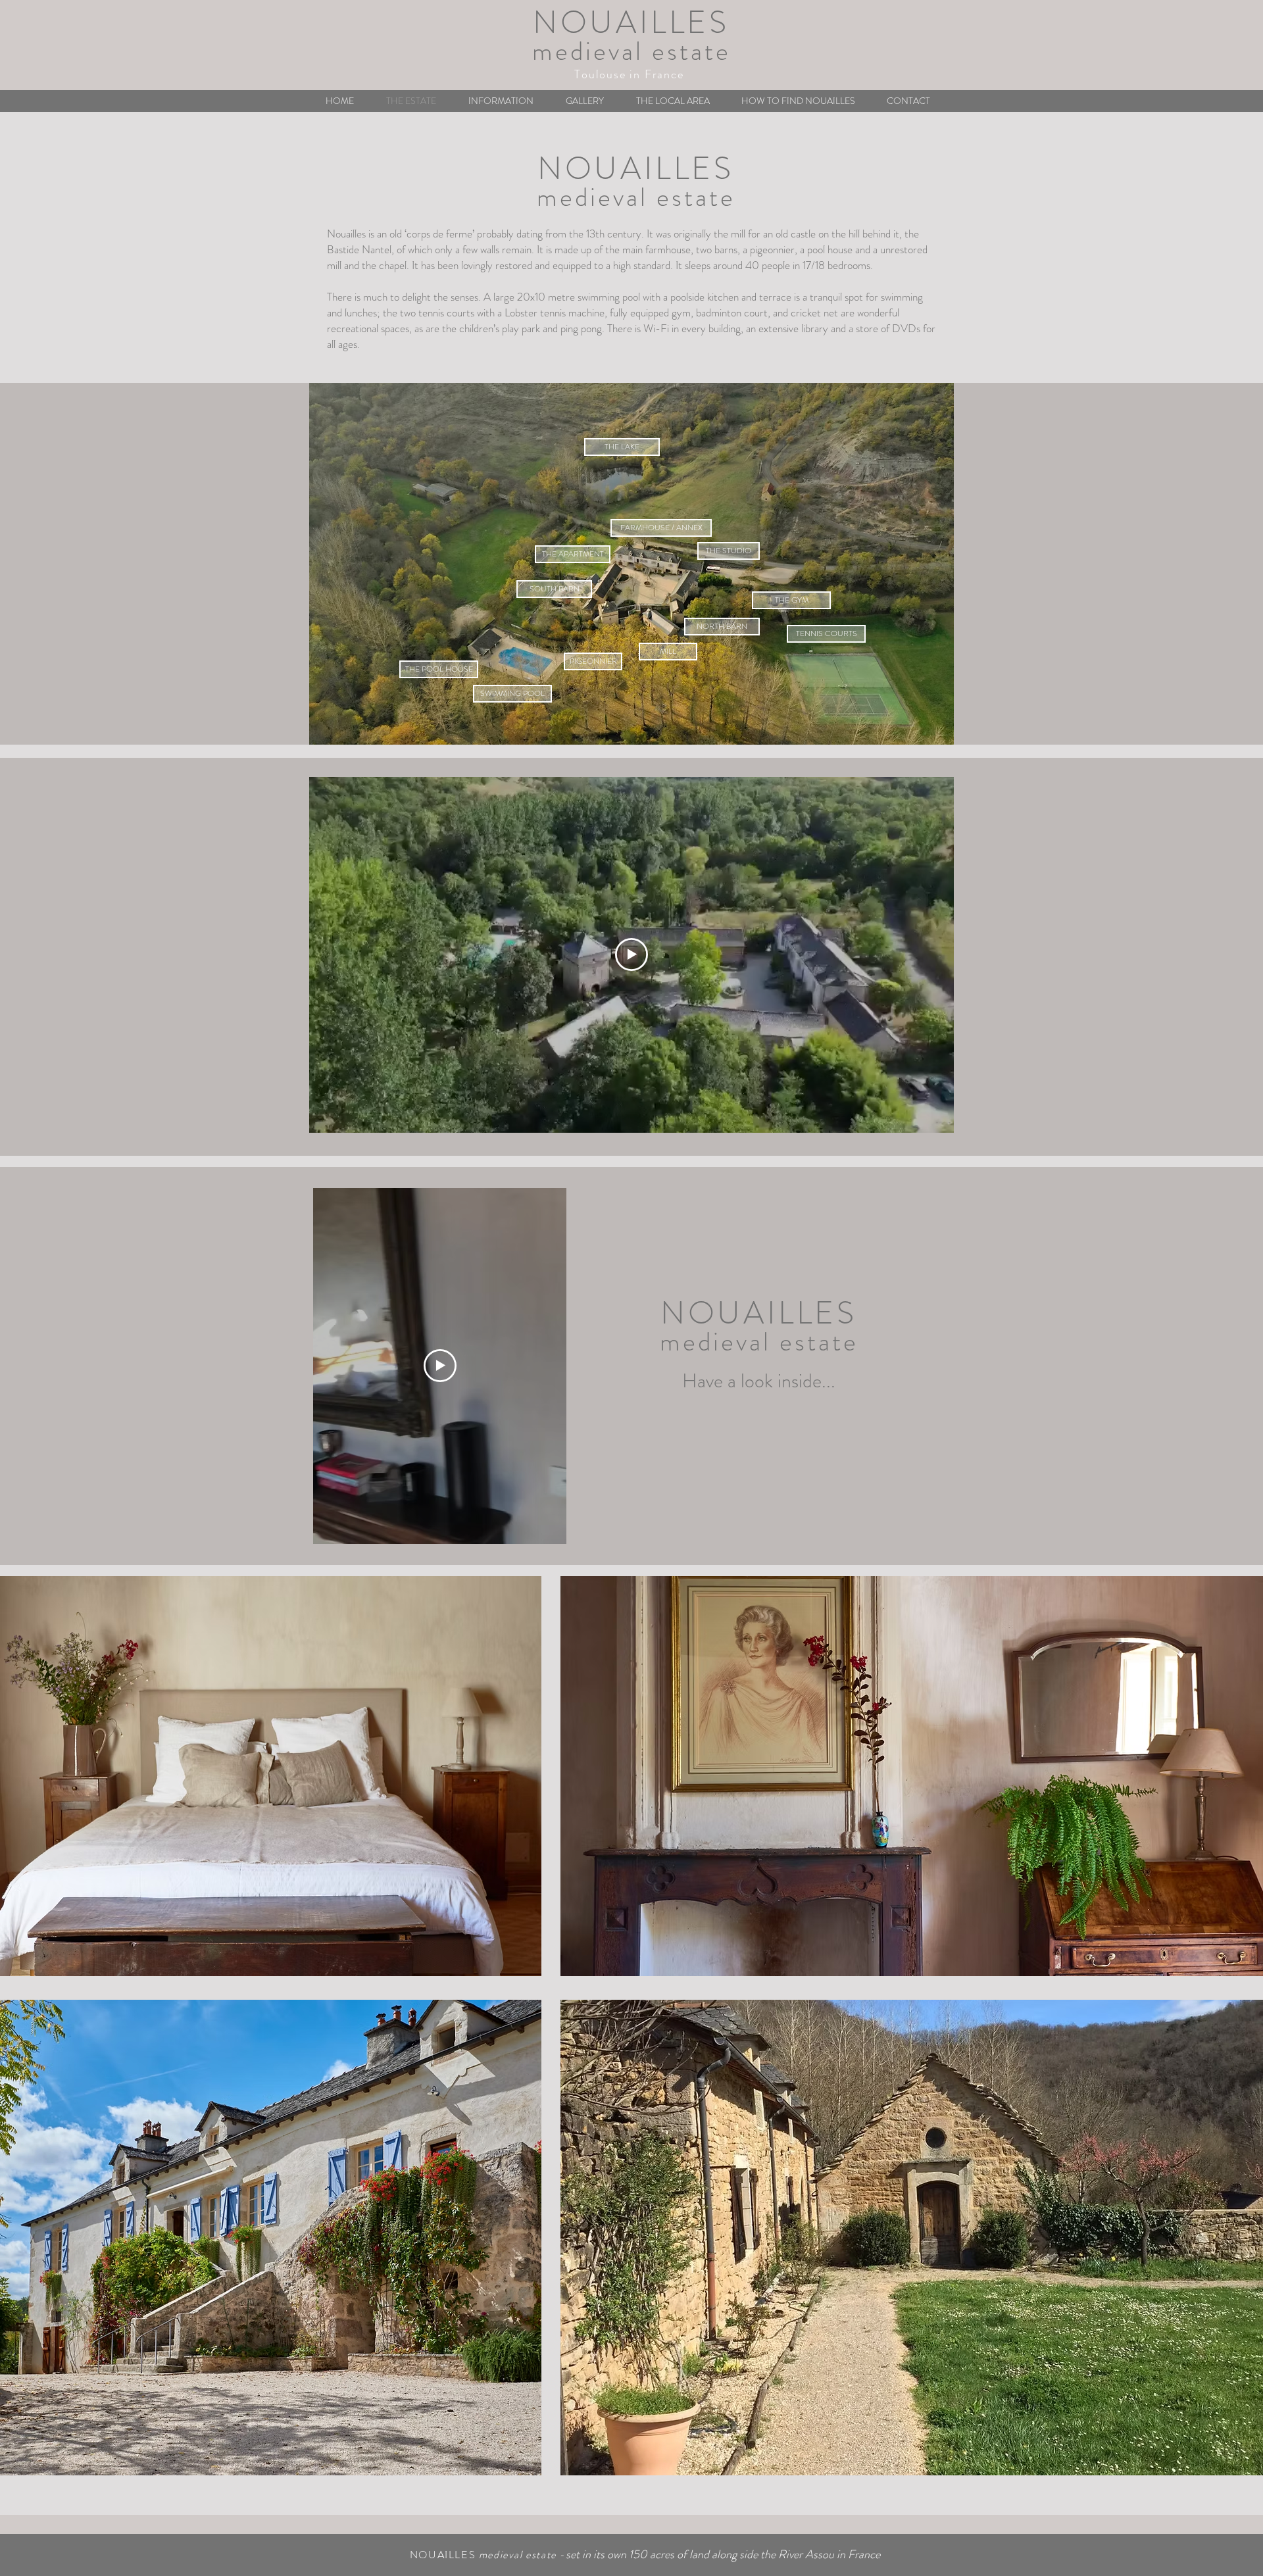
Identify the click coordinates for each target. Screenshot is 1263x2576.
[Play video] (631, 954)
